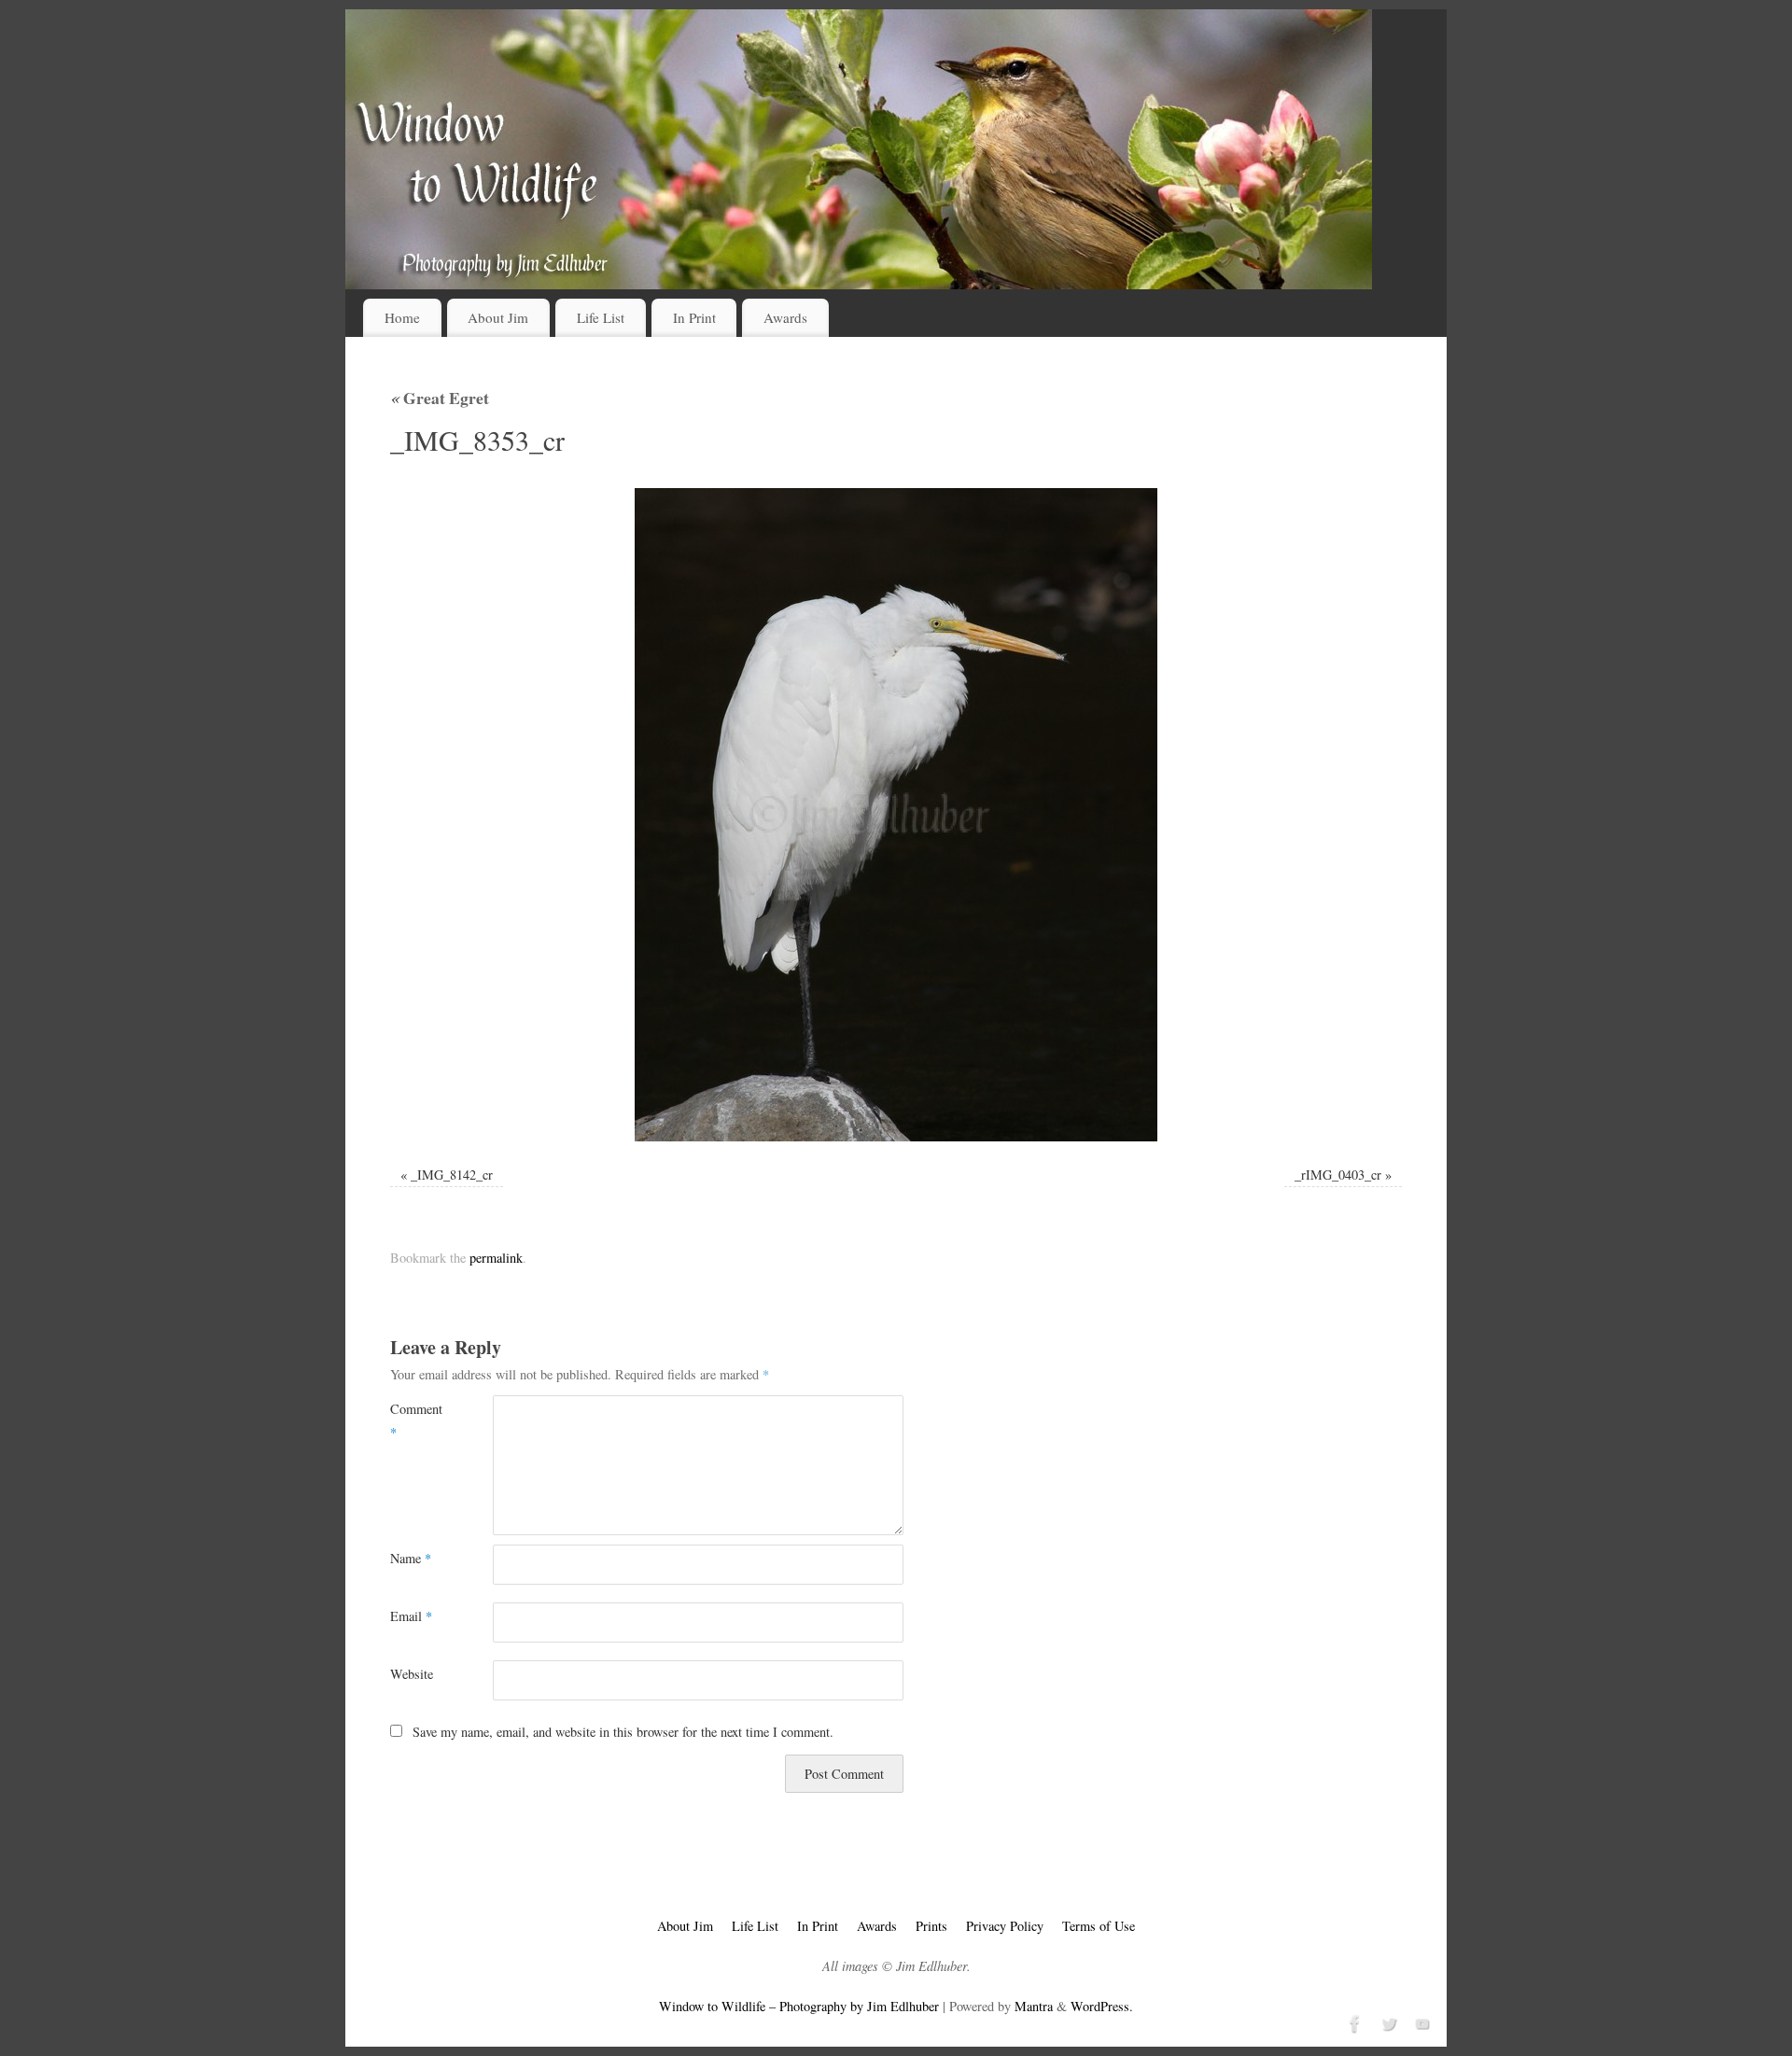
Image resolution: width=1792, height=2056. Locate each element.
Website (412, 1674)
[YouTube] (1421, 2021)
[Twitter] (1387, 2021)
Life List (601, 317)
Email (411, 1616)
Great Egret (440, 398)
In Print (694, 317)
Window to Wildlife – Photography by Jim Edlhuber (799, 2006)
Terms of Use (1099, 1926)
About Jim (498, 317)
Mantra (1034, 2006)
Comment (416, 1420)
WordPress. (1102, 2006)
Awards (785, 317)
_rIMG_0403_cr (1338, 1175)
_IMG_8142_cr (452, 1175)
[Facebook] (1353, 2021)
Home (402, 317)
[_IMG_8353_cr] (896, 815)
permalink (496, 1258)
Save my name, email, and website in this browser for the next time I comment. (623, 1732)
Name (411, 1558)
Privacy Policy (1005, 1926)
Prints (931, 1926)
